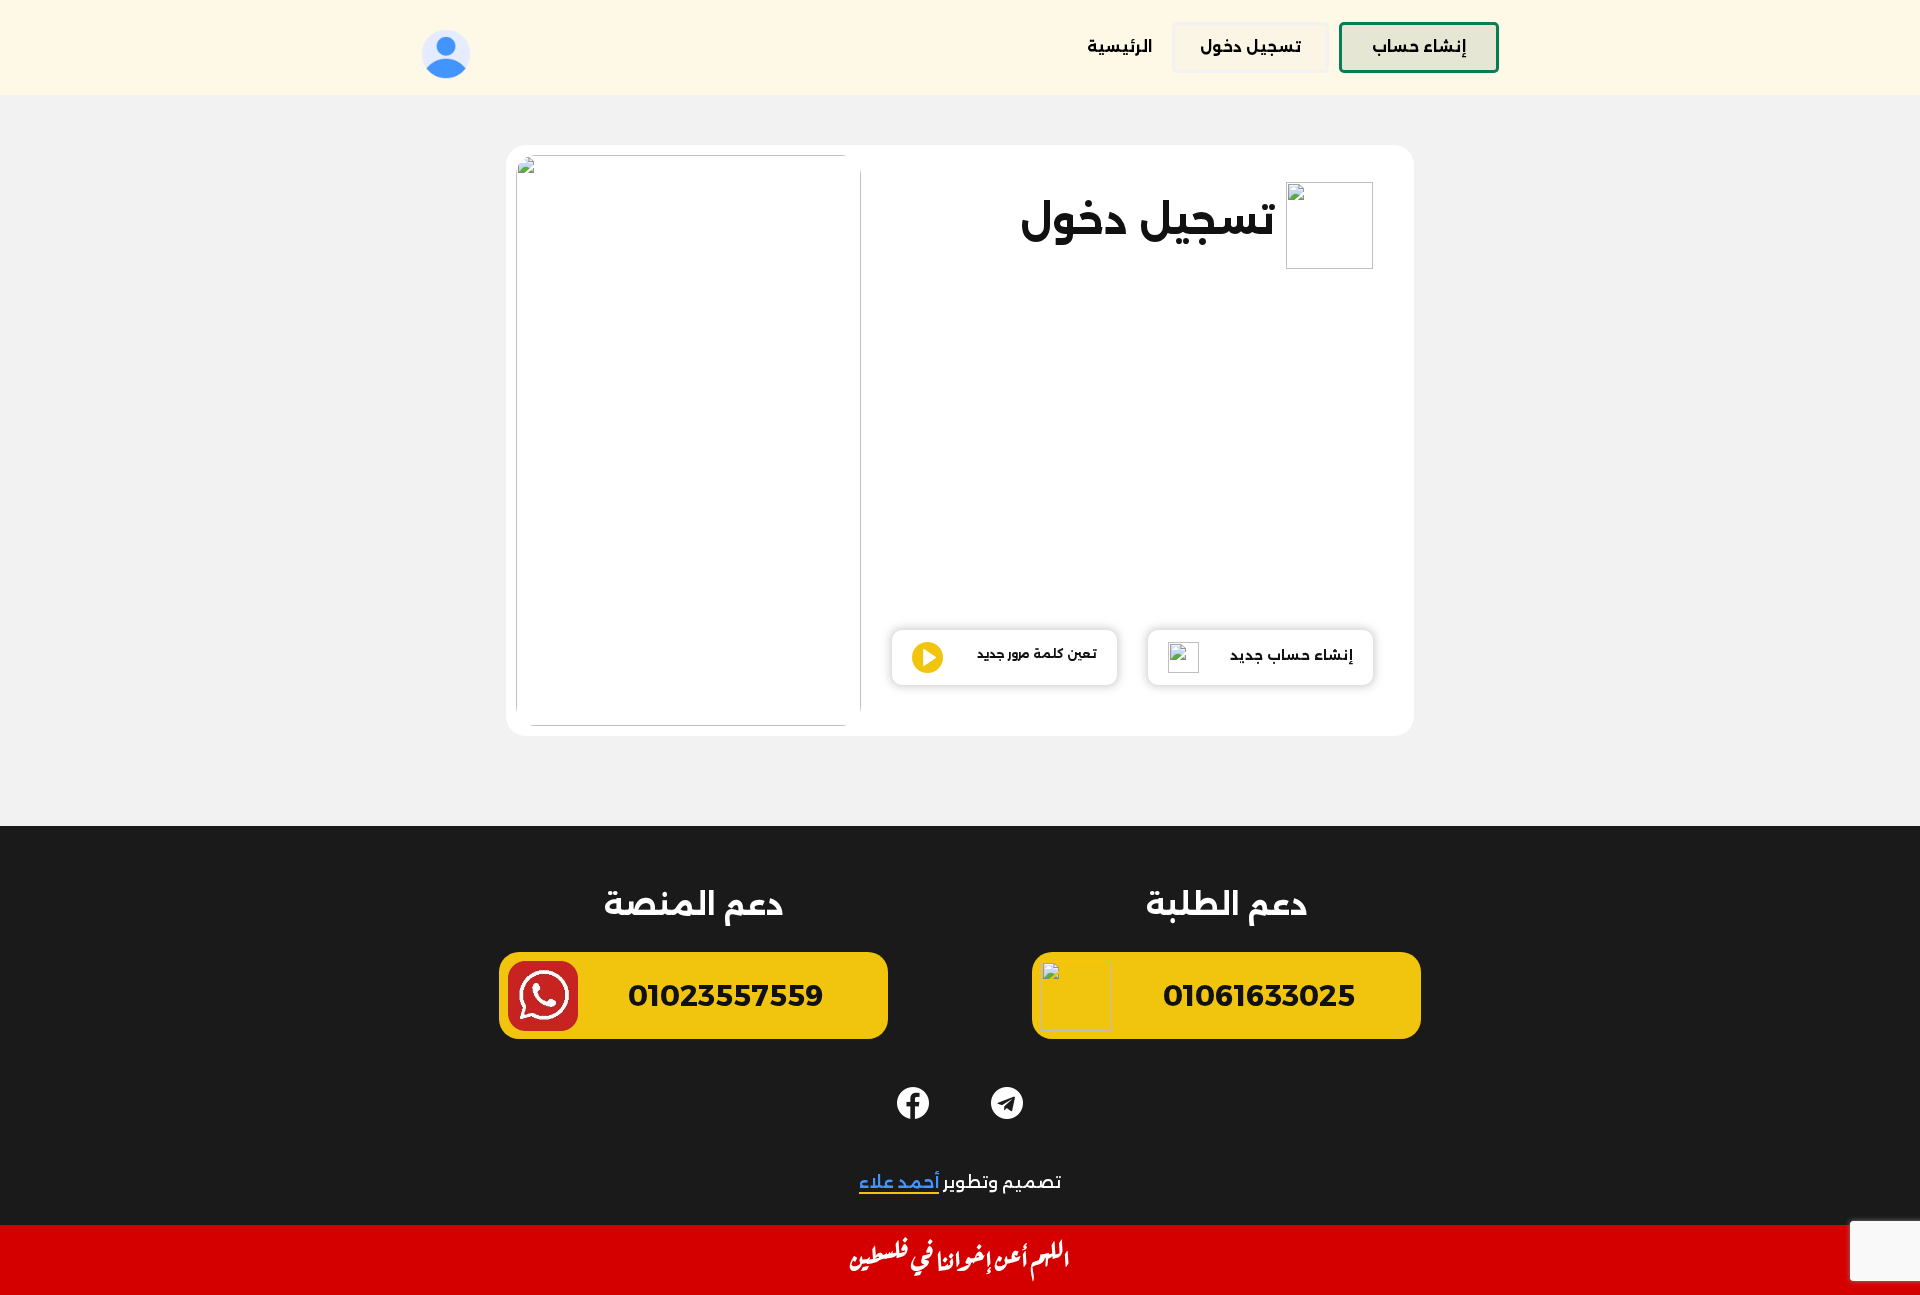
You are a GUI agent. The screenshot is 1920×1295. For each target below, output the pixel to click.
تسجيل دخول (1250, 47)
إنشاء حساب (1419, 47)
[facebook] (913, 1103)
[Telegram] (1007, 1103)
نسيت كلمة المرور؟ (1146, 585)
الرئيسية (1119, 47)
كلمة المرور (967, 379)
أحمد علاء (899, 1182)
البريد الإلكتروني (981, 291)
